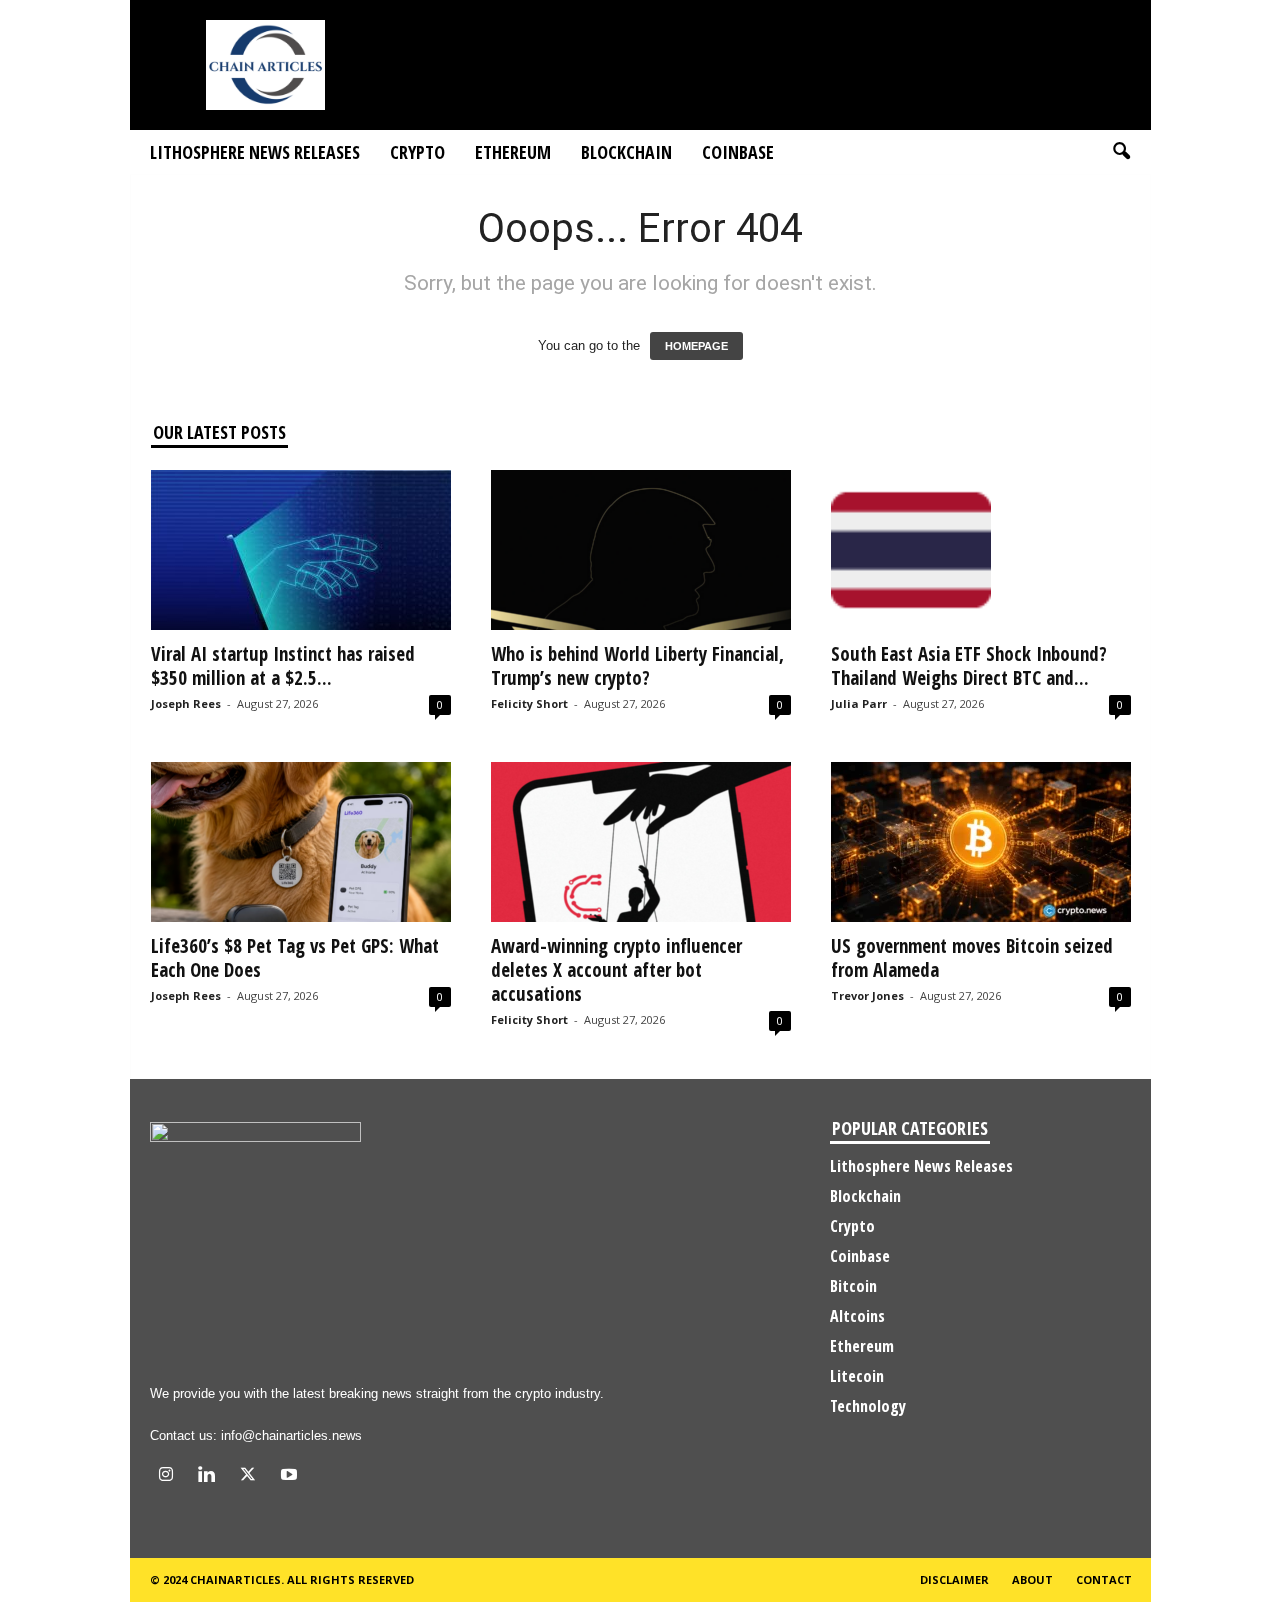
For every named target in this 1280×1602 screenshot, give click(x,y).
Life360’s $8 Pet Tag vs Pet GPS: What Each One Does (295, 958)
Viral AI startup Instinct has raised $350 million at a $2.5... (283, 666)
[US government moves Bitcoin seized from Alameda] (981, 842)
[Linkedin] (211, 1476)
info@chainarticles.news (291, 1435)
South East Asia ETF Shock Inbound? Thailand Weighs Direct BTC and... (969, 666)
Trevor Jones (867, 995)
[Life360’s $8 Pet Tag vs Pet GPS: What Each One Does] (301, 842)
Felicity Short (529, 703)
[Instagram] (170, 1476)
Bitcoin (853, 1286)
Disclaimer (954, 1579)
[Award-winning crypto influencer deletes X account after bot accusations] (641, 842)
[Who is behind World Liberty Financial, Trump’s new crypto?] (641, 550)
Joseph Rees (186, 703)
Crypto (417, 152)
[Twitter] (252, 1476)
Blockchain (626, 152)
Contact (1104, 1579)
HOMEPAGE (696, 346)
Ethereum (513, 152)
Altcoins (857, 1316)
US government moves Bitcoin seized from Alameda (972, 958)
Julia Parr (859, 703)
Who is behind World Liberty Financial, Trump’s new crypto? (637, 666)
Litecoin (857, 1376)
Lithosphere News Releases (255, 152)
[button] (1121, 152)
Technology (868, 1406)
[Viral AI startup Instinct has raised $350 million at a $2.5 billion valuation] (301, 550)
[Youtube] (291, 1476)
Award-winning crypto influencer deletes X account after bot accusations (616, 970)
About (1032, 1579)
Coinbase (738, 152)
